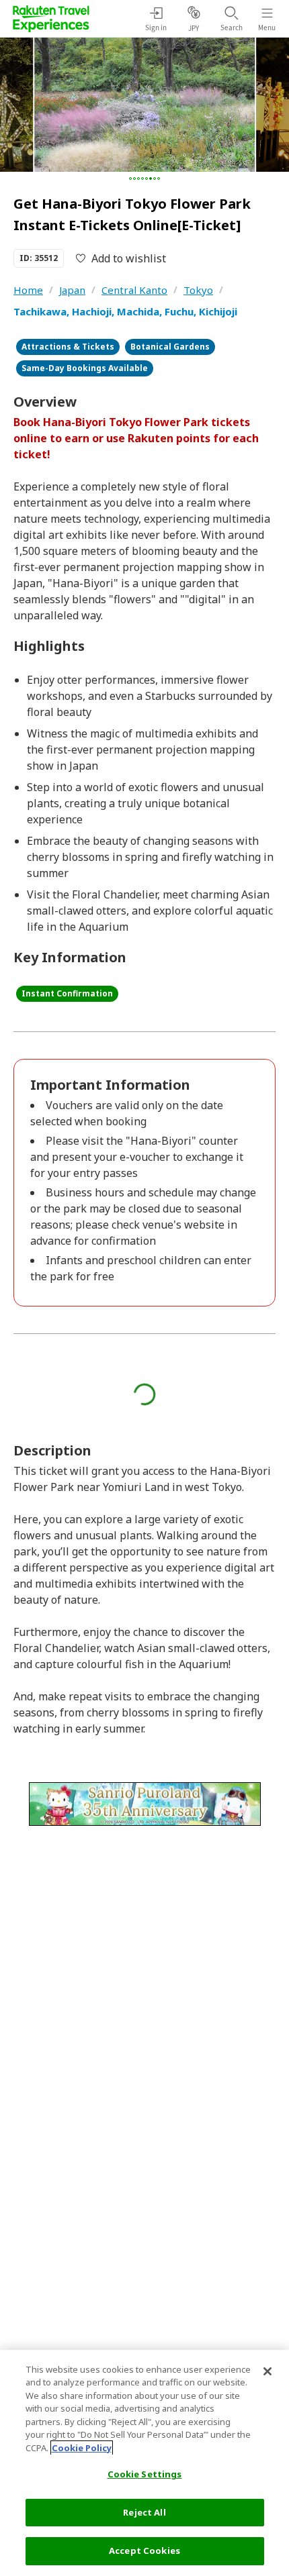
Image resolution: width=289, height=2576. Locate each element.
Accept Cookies (144, 2551)
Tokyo (198, 290)
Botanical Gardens (170, 347)
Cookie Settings (145, 2474)
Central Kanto (134, 290)
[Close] (267, 2371)
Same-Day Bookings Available (85, 368)
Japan (72, 290)
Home (28, 290)
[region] (144, 2463)
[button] (130, 178)
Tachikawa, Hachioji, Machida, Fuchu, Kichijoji (125, 311)
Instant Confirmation (67, 993)
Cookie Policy (82, 2448)
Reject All (144, 2512)
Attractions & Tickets (68, 347)
